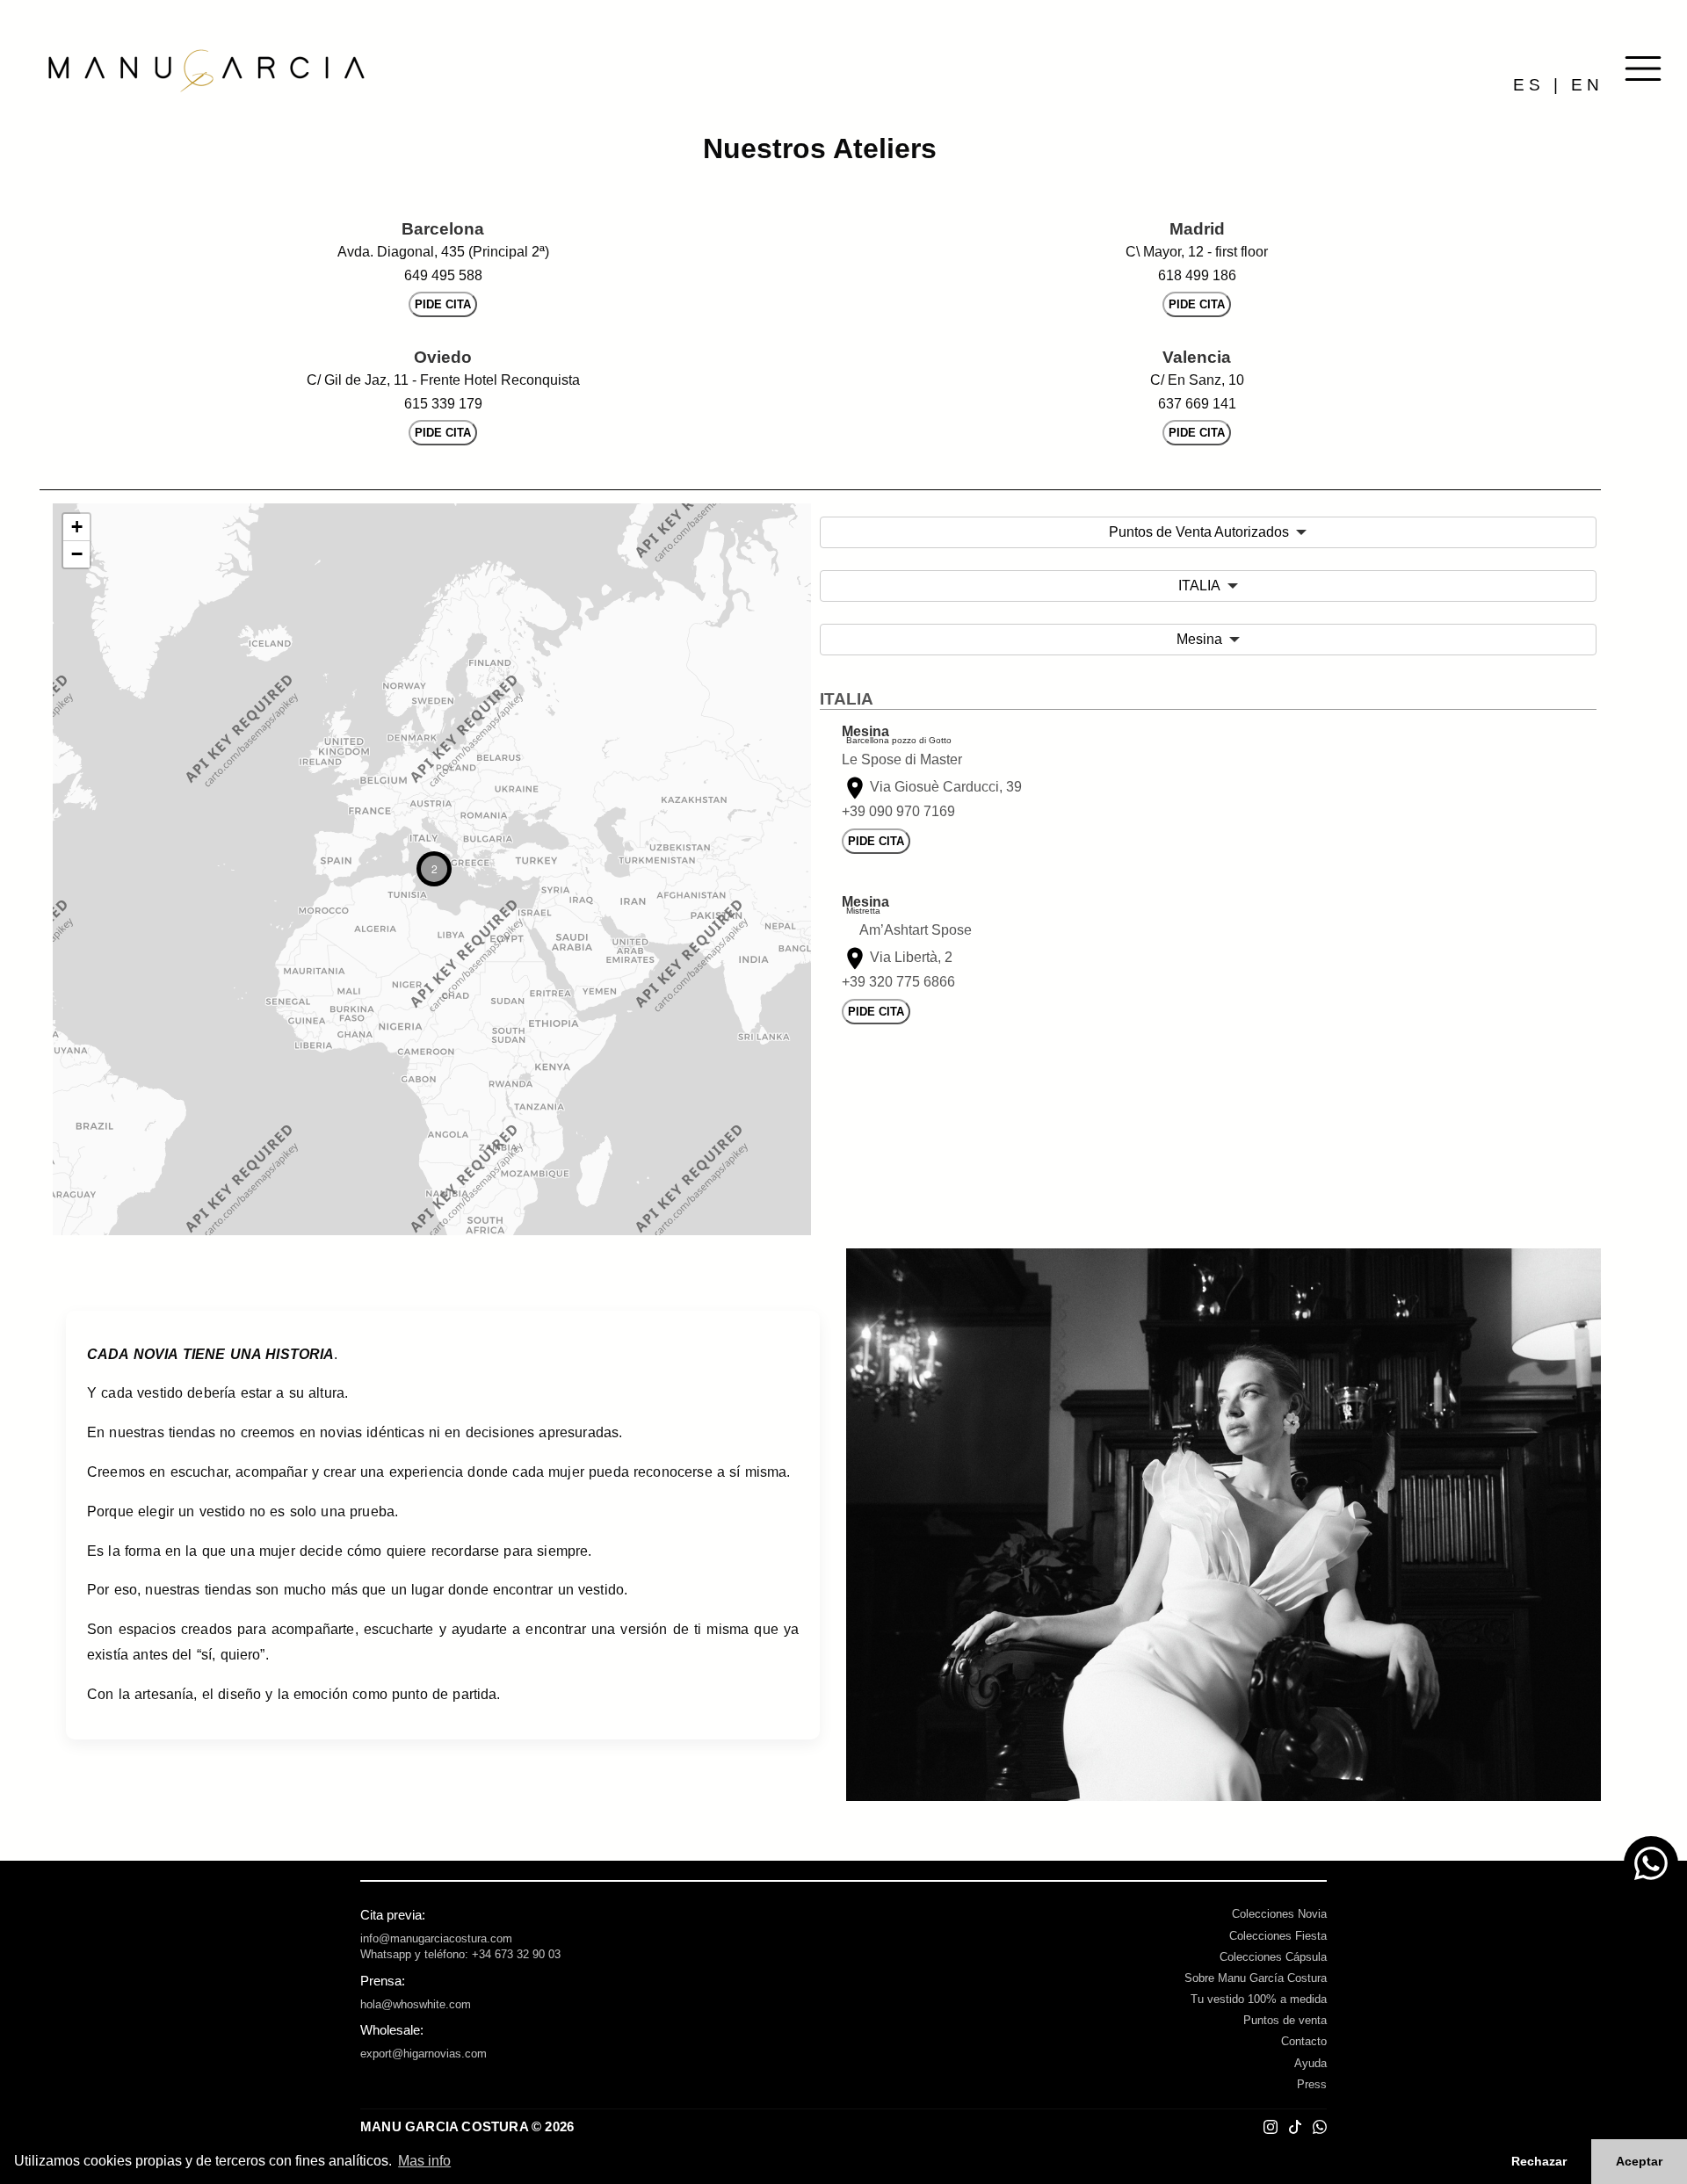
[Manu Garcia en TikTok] (1295, 2127)
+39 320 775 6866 (898, 982)
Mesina (1199, 639)
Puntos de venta (1285, 2020)
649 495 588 (443, 275)
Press (1312, 2084)
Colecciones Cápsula (1273, 1957)
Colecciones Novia (1279, 1914)
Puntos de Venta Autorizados (1199, 532)
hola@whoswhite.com (416, 2004)
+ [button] (77, 527)
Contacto (1304, 2041)
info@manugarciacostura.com (436, 1938)
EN (1587, 85)
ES (1529, 85)
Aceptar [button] (1639, 2161)
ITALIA (1199, 586)
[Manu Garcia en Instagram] (1271, 2127)
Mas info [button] (424, 2161)
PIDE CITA (443, 304)
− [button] (77, 554)
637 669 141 (1197, 404)
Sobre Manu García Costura (1256, 1978)
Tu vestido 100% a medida (1259, 1999)
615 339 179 (443, 404)
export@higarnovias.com (424, 2054)
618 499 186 (1197, 275)
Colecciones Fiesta (1278, 1936)
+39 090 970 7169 (898, 811)
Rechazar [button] (1539, 2161)
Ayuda (1311, 2063)
